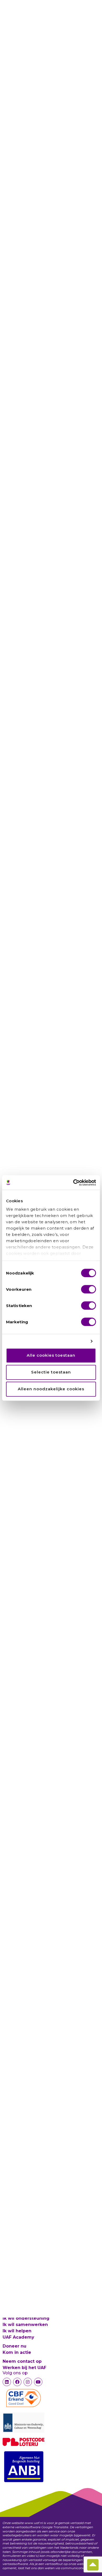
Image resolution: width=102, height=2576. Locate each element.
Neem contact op (22, 2361)
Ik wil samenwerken (25, 2325)
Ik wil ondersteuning (26, 2318)
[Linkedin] (7, 2382)
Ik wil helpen (17, 2331)
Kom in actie (17, 2352)
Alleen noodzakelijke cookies (51, 1389)
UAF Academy (18, 2337)
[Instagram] (28, 2382)
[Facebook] (17, 2382)
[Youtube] (38, 2382)
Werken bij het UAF (24, 2368)
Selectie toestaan (51, 1372)
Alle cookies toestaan (51, 1355)
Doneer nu (15, 2346)
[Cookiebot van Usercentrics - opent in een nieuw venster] (73, 1183)
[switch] (89, 1289)
